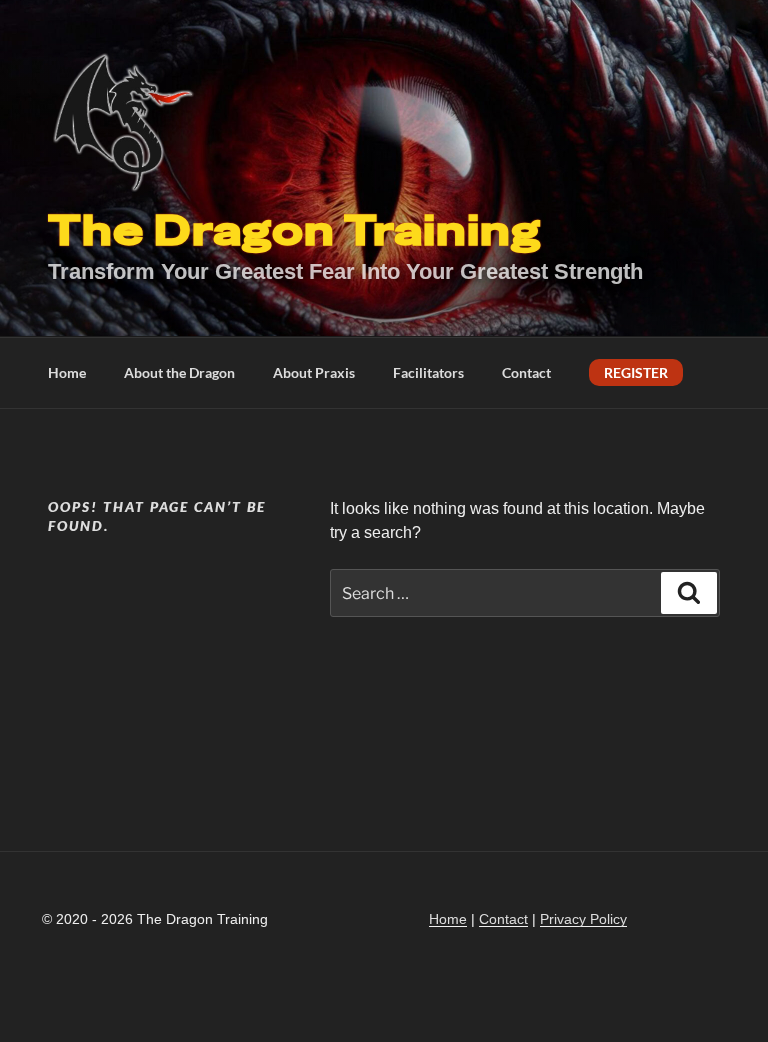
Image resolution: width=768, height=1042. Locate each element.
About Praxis (314, 372)
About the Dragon (179, 372)
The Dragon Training (295, 230)
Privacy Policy (583, 919)
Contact (526, 372)
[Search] (689, 593)
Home (67, 372)
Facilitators (428, 372)
